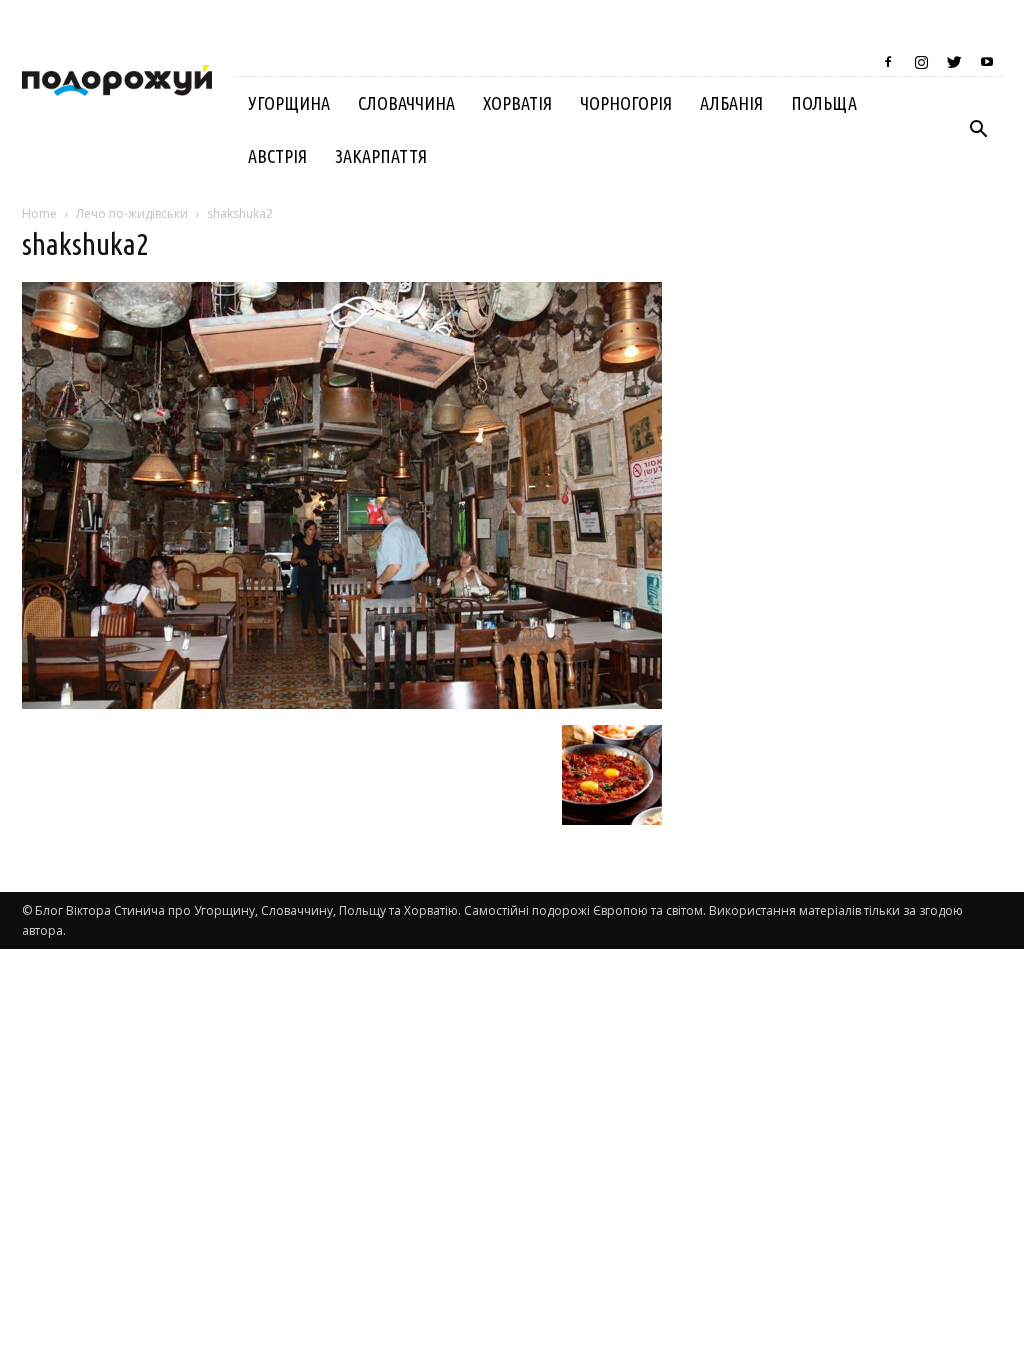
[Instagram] (921, 62)
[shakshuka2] (342, 704)
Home (39, 213)
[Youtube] (987, 62)
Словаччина (406, 103)
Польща (824, 103)
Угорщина (289, 103)
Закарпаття (381, 156)
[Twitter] (954, 62)
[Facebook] (888, 62)
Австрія (277, 156)
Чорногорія (626, 103)
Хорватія (517, 103)
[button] (978, 130)
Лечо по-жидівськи (132, 213)
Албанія (731, 103)
